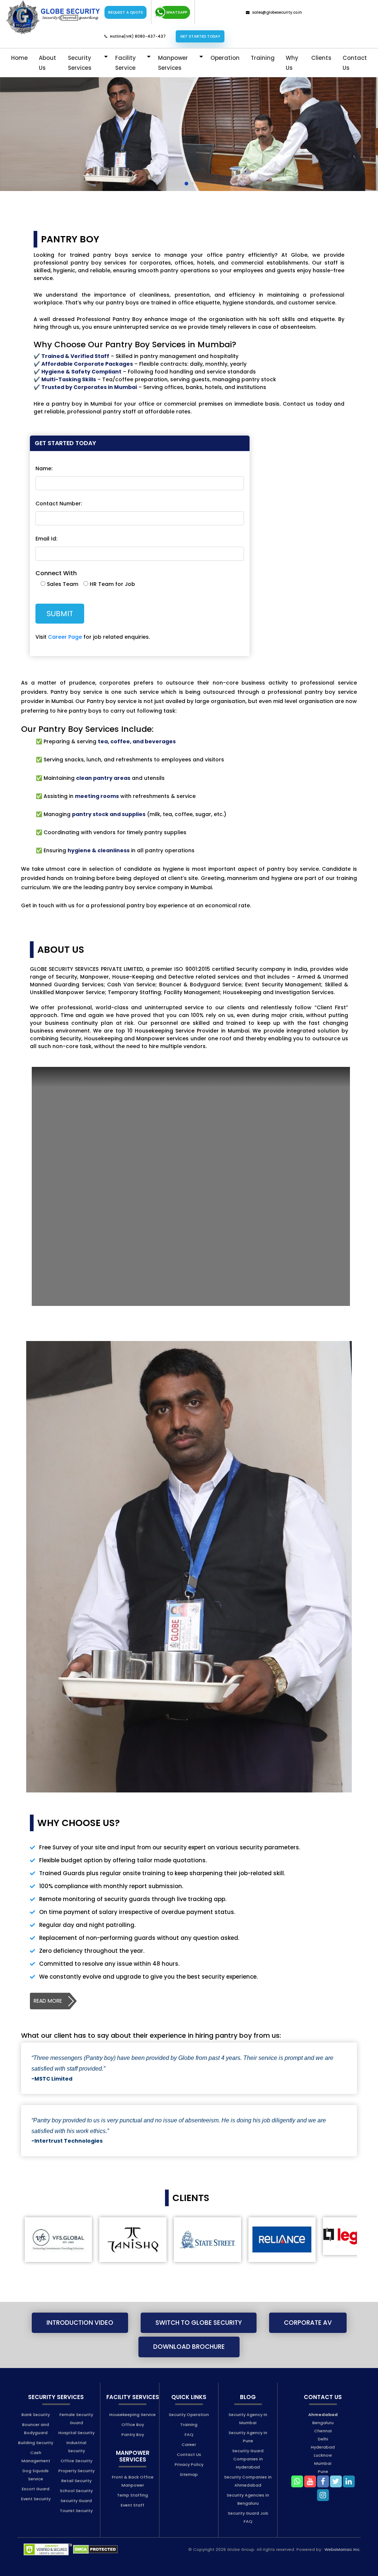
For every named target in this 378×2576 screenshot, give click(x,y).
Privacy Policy (189, 2464)
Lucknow (323, 2455)
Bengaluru (323, 2423)
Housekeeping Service (133, 2415)
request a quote (126, 12)
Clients (321, 58)
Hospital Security (76, 2433)
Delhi (323, 2439)
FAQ (189, 2435)
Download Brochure (189, 2347)
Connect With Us (218, 12)
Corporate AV (308, 2323)
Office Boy (133, 2425)
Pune (323, 2471)
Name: (44, 468)
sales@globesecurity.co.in (277, 12)
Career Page (65, 637)
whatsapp (177, 12)
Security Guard (76, 2501)
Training (263, 58)
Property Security (76, 2471)
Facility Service (126, 63)
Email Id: (46, 539)
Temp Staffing (133, 2495)
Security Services (80, 63)
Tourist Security (76, 2511)
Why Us (292, 63)
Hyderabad (323, 2447)
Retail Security (76, 2481)
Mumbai (323, 2463)
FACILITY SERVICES (133, 2397)
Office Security (76, 2461)
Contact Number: (59, 504)
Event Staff (133, 2505)
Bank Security (36, 2415)
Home (19, 58)
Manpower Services (173, 63)
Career (189, 2444)
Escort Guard (36, 2489)
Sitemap (189, 2474)
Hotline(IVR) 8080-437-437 (138, 36)
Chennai (323, 2431)
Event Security (36, 2499)
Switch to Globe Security (199, 2323)
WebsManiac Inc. (343, 2549)
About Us (47, 63)
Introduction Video (80, 2323)
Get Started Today (200, 36)
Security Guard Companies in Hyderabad (248, 2459)
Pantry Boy (133, 2435)
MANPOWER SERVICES (133, 2456)
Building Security (36, 2443)
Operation (225, 58)
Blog (248, 2397)
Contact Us (355, 63)
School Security (76, 2491)
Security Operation (189, 2415)
